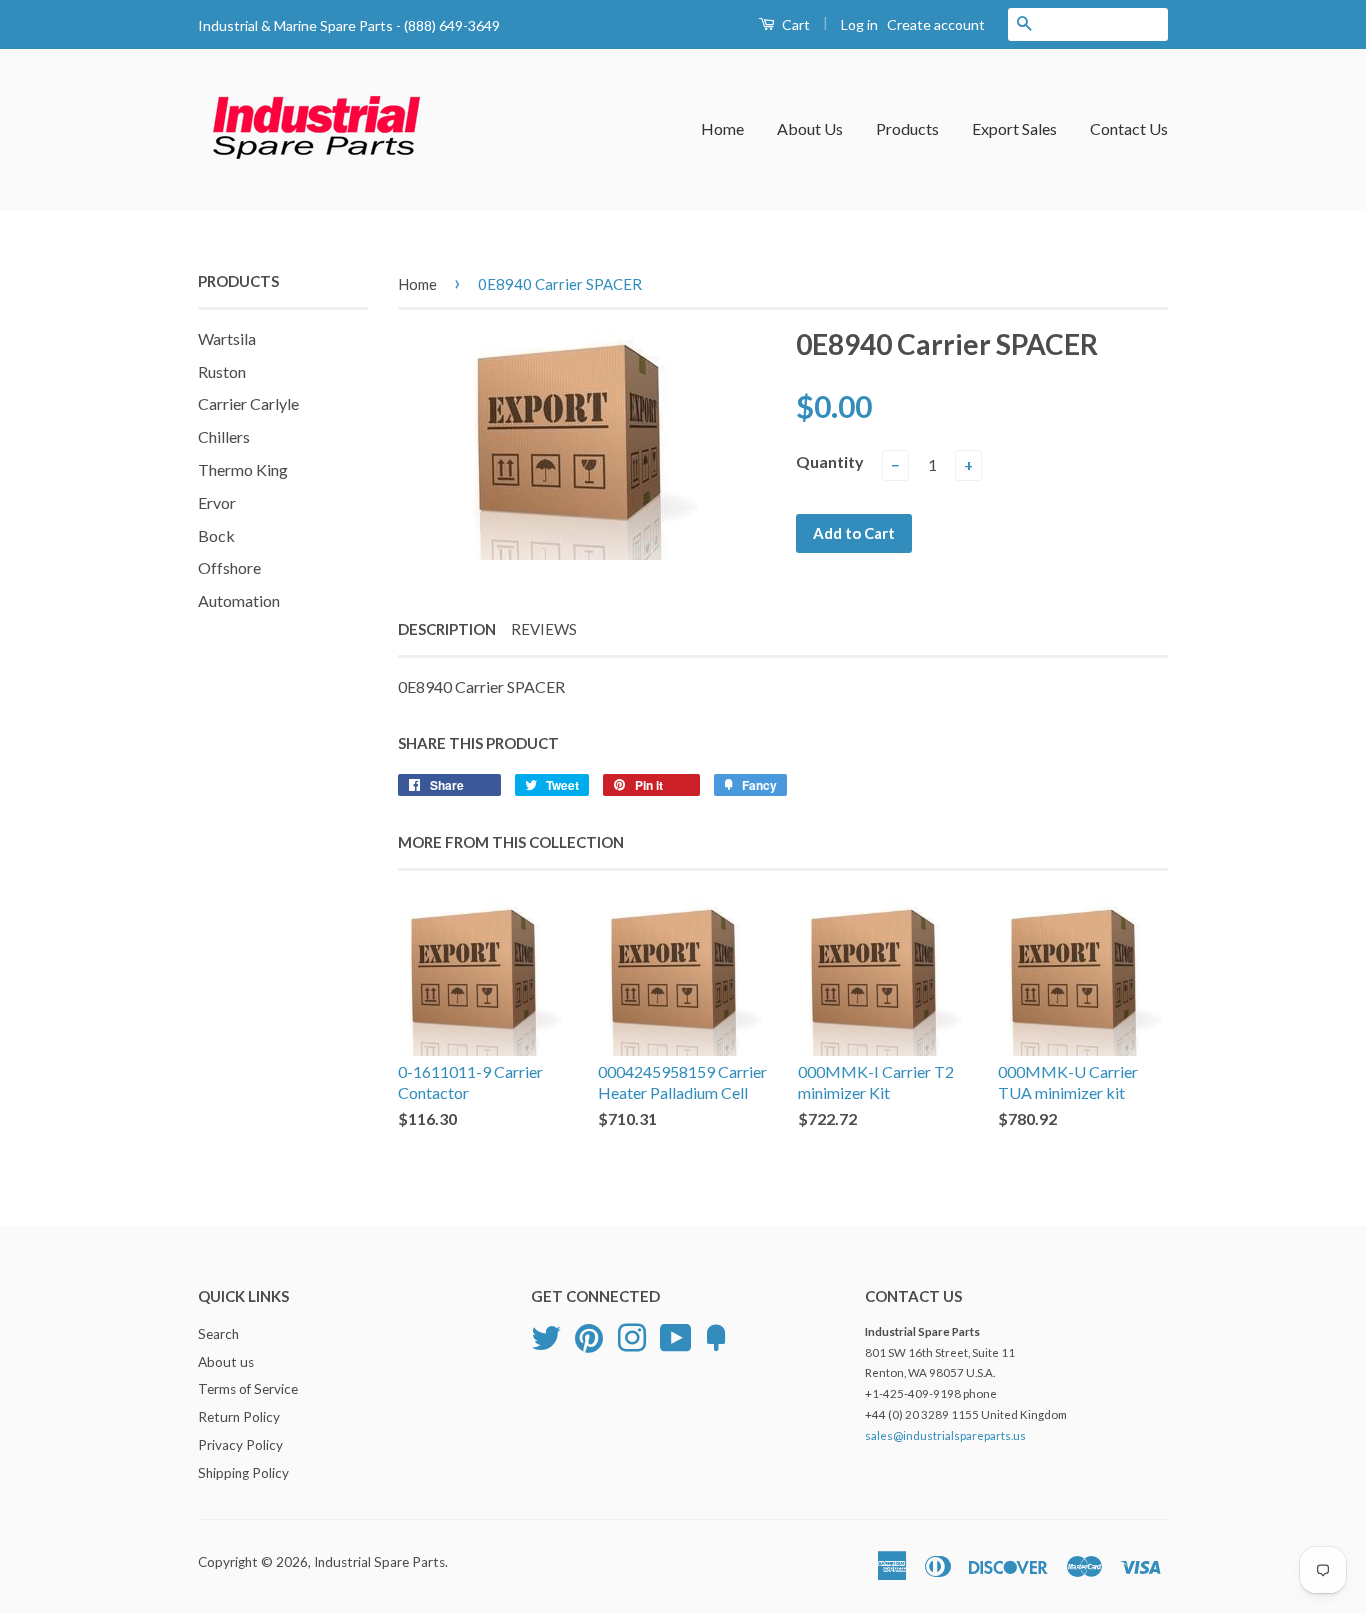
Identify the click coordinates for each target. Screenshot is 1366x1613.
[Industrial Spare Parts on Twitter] (546, 1335)
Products (907, 128)
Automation (239, 600)
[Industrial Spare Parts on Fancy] (716, 1335)
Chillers (224, 436)
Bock (216, 535)
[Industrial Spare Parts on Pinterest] (589, 1335)
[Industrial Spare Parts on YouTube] (676, 1335)
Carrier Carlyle (248, 403)
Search (218, 1334)
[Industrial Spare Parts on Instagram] (632, 1335)
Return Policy (239, 1417)
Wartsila (227, 338)
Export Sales (1014, 128)
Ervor (217, 502)
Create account (936, 24)
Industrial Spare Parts (379, 1562)
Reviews (544, 629)
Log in (859, 24)
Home (722, 128)
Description (447, 629)
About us (226, 1362)
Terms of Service (248, 1389)
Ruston (222, 371)
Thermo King (243, 469)
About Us (810, 128)
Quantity (830, 461)
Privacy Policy (240, 1445)
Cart (794, 24)
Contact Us (1129, 128)
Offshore (229, 567)
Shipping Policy (243, 1473)
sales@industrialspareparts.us (945, 1435)
